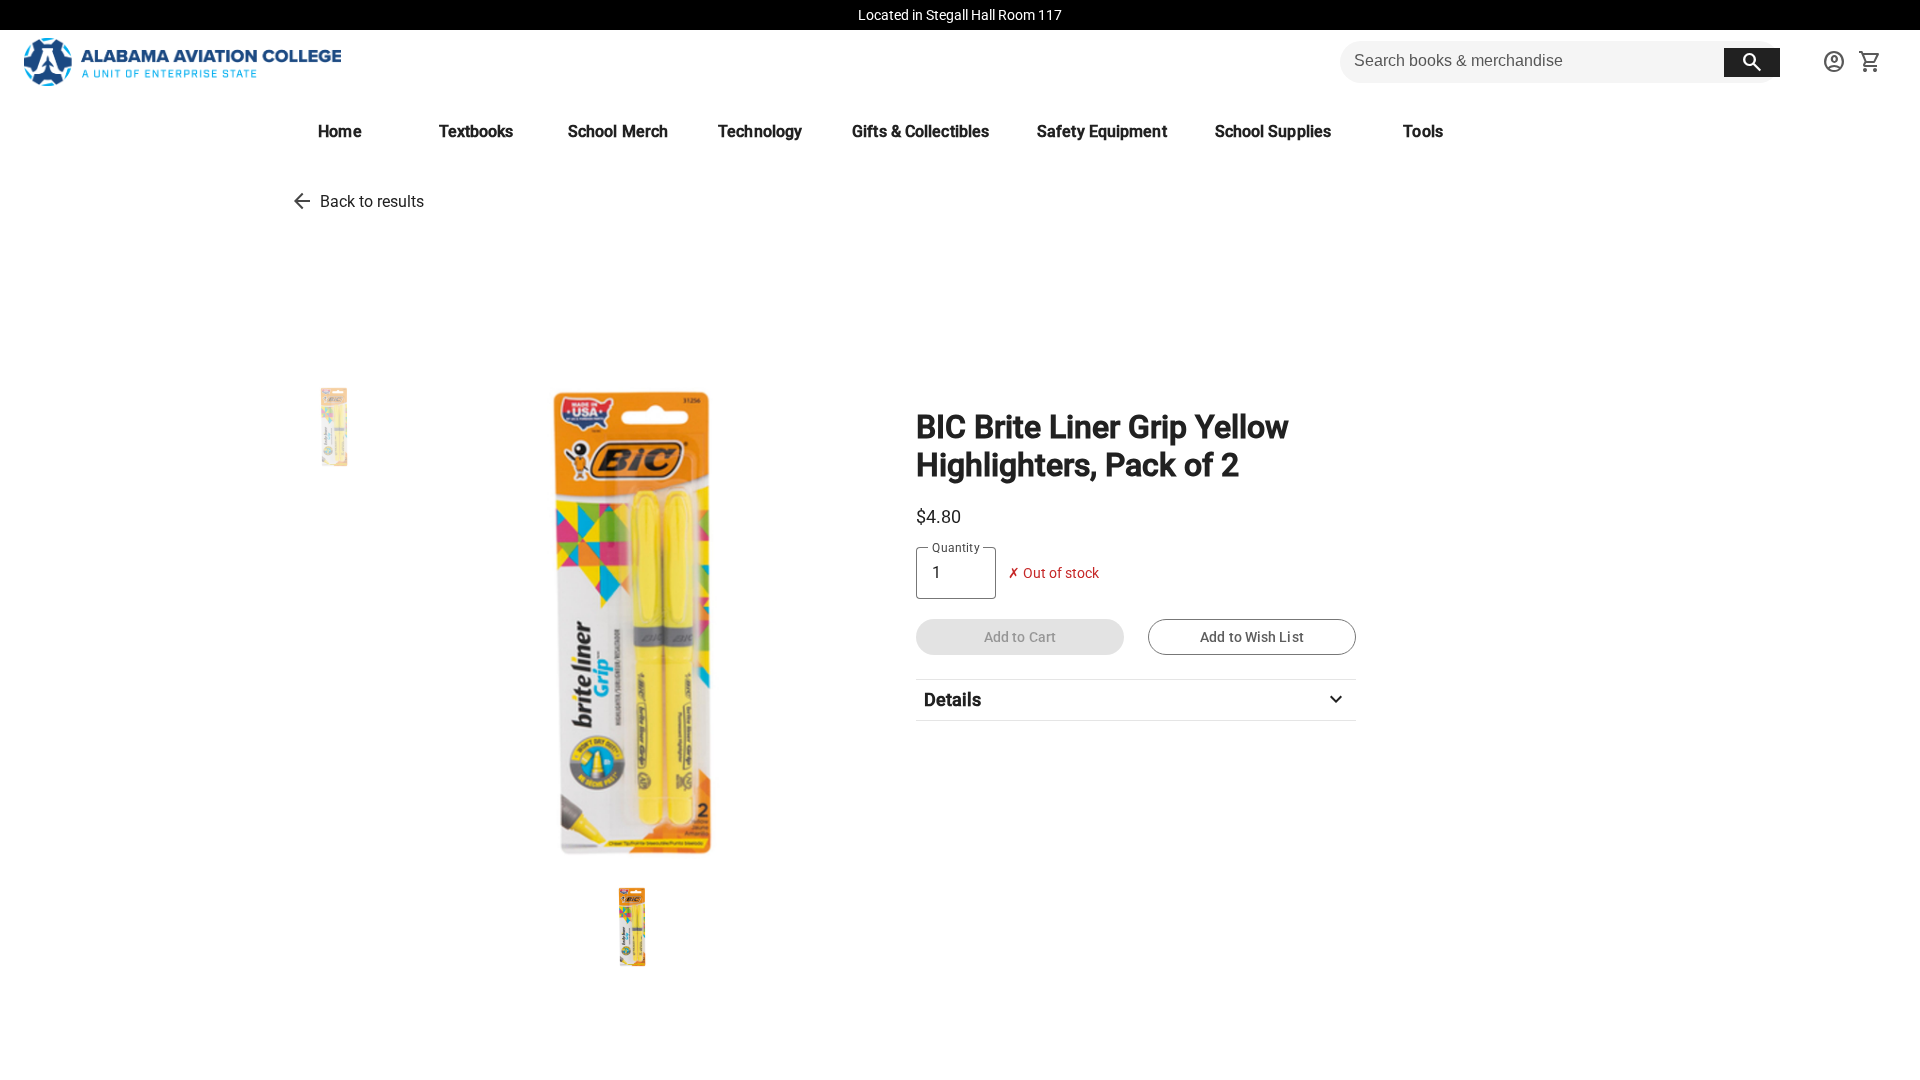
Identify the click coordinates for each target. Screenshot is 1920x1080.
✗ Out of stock (1053, 573)
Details (1136, 700)
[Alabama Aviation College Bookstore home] (182, 62)
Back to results (372, 201)
